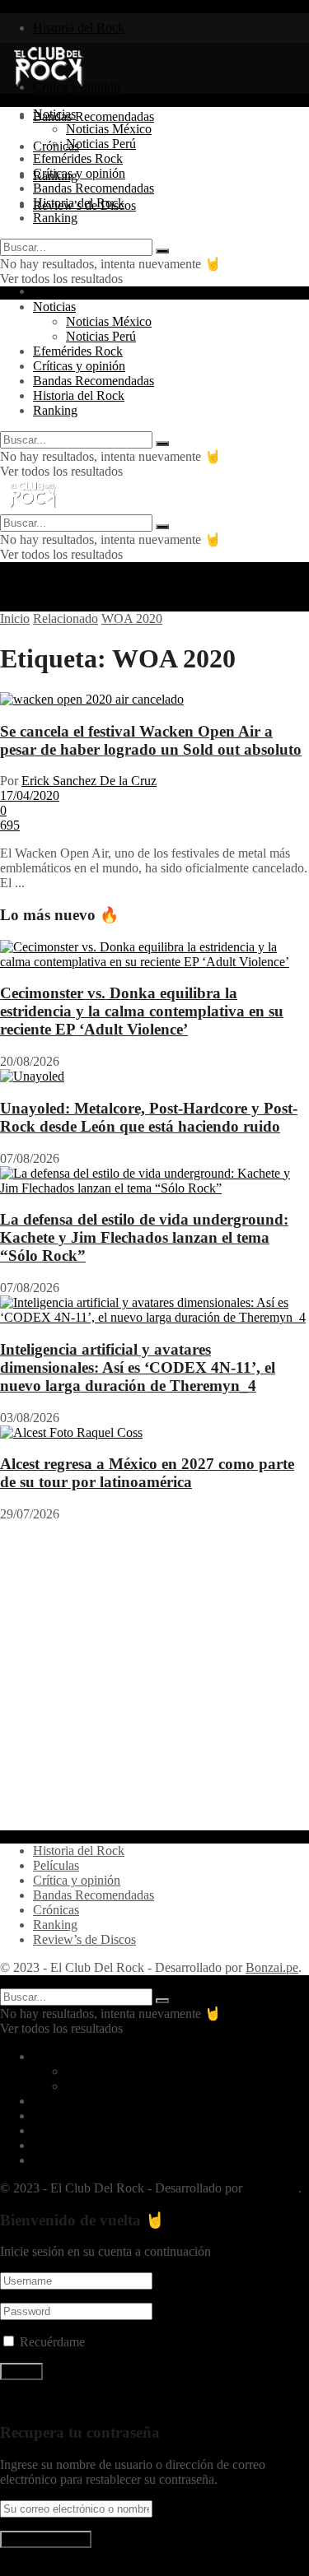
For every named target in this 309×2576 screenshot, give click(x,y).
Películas (56, 1865)
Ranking (55, 218)
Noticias (54, 114)
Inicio (15, 618)
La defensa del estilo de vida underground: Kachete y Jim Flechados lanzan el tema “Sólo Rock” (144, 1237)
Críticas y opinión (79, 173)
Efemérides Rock (78, 158)
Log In (18, 2568)
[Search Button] (162, 251)
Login (49, 291)
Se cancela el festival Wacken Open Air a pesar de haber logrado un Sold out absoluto (151, 740)
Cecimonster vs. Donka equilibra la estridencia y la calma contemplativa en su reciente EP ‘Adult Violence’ (142, 1011)
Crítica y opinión (77, 1880)
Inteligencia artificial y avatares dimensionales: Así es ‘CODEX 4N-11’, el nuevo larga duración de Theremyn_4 (138, 1367)
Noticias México (109, 129)
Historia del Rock (79, 28)
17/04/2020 (30, 795)
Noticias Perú (101, 144)
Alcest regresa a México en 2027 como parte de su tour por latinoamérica (147, 1473)
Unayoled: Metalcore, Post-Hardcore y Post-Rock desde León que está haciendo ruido (149, 1117)
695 (10, 825)
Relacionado (66, 618)
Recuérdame (52, 2342)
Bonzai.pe (272, 1967)
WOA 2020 (132, 618)
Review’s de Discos (84, 1939)
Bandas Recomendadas (94, 116)
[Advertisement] (154, 1676)
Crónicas (56, 1910)
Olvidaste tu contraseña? (63, 2400)
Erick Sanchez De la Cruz (89, 781)
